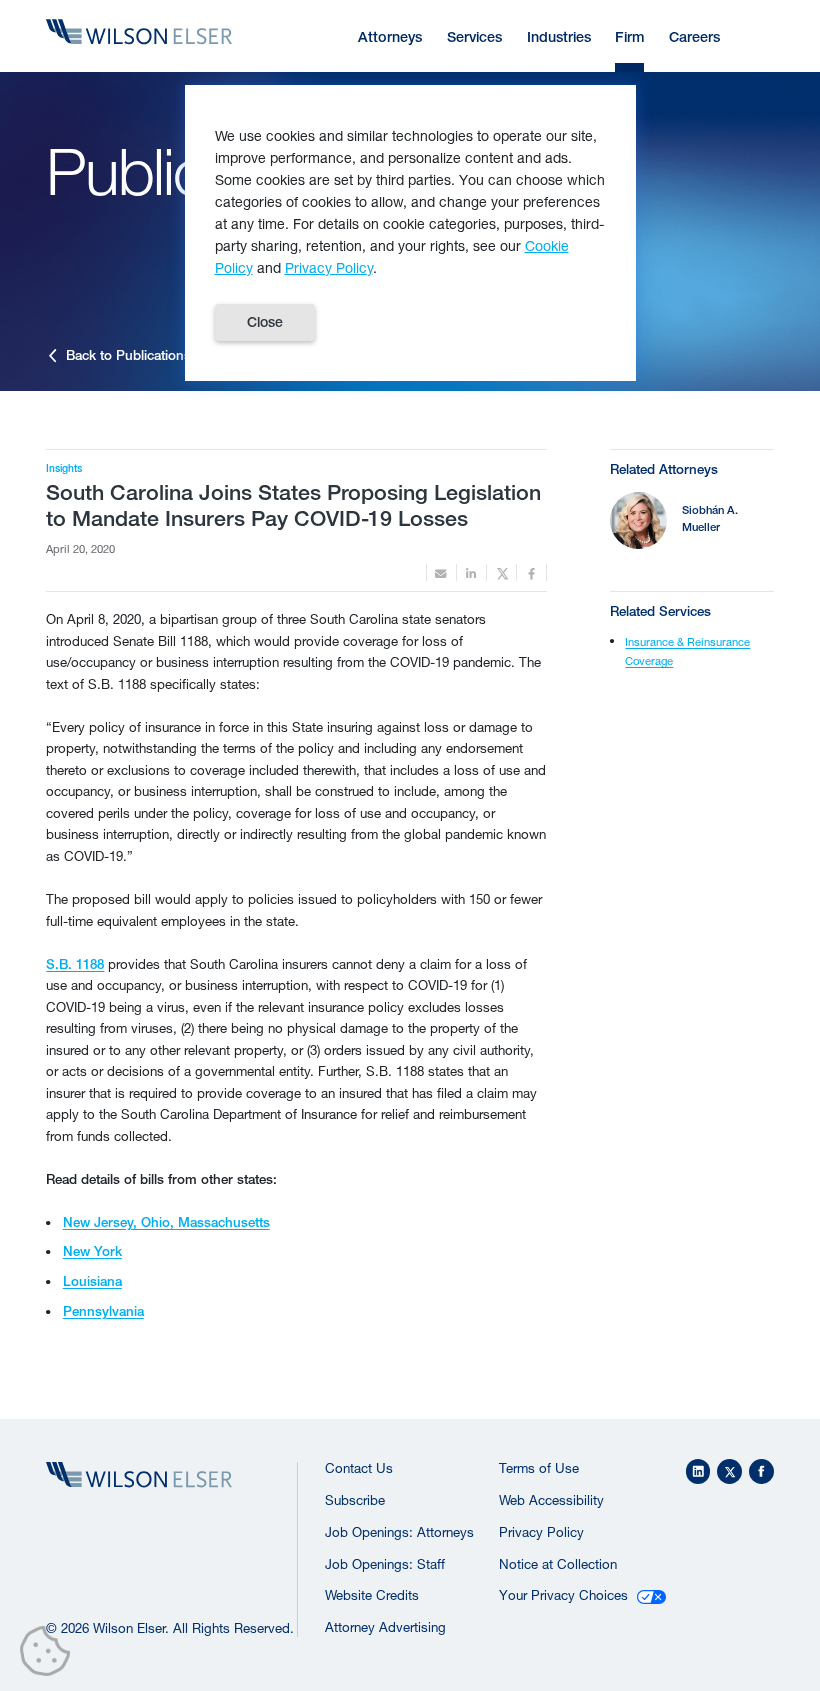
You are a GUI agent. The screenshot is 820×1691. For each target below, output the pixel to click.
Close (265, 322)
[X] (729, 1471)
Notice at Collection (558, 1564)
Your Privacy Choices (563, 1595)
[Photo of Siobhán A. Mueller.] (638, 520)
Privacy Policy (541, 1532)
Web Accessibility (551, 1500)
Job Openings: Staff (385, 1564)
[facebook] (531, 572)
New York (92, 1251)
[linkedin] (471, 572)
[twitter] (501, 572)
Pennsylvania (103, 1311)
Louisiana (92, 1281)
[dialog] (410, 233)
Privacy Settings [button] (50, 1655)
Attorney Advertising (385, 1627)
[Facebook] (761, 1471)
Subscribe (355, 1500)
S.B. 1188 (75, 964)
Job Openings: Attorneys (399, 1532)
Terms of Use (539, 1468)
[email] (441, 572)
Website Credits (372, 1595)
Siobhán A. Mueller (710, 518)
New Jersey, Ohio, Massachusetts (166, 1222)
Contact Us (359, 1468)
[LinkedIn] (698, 1471)
